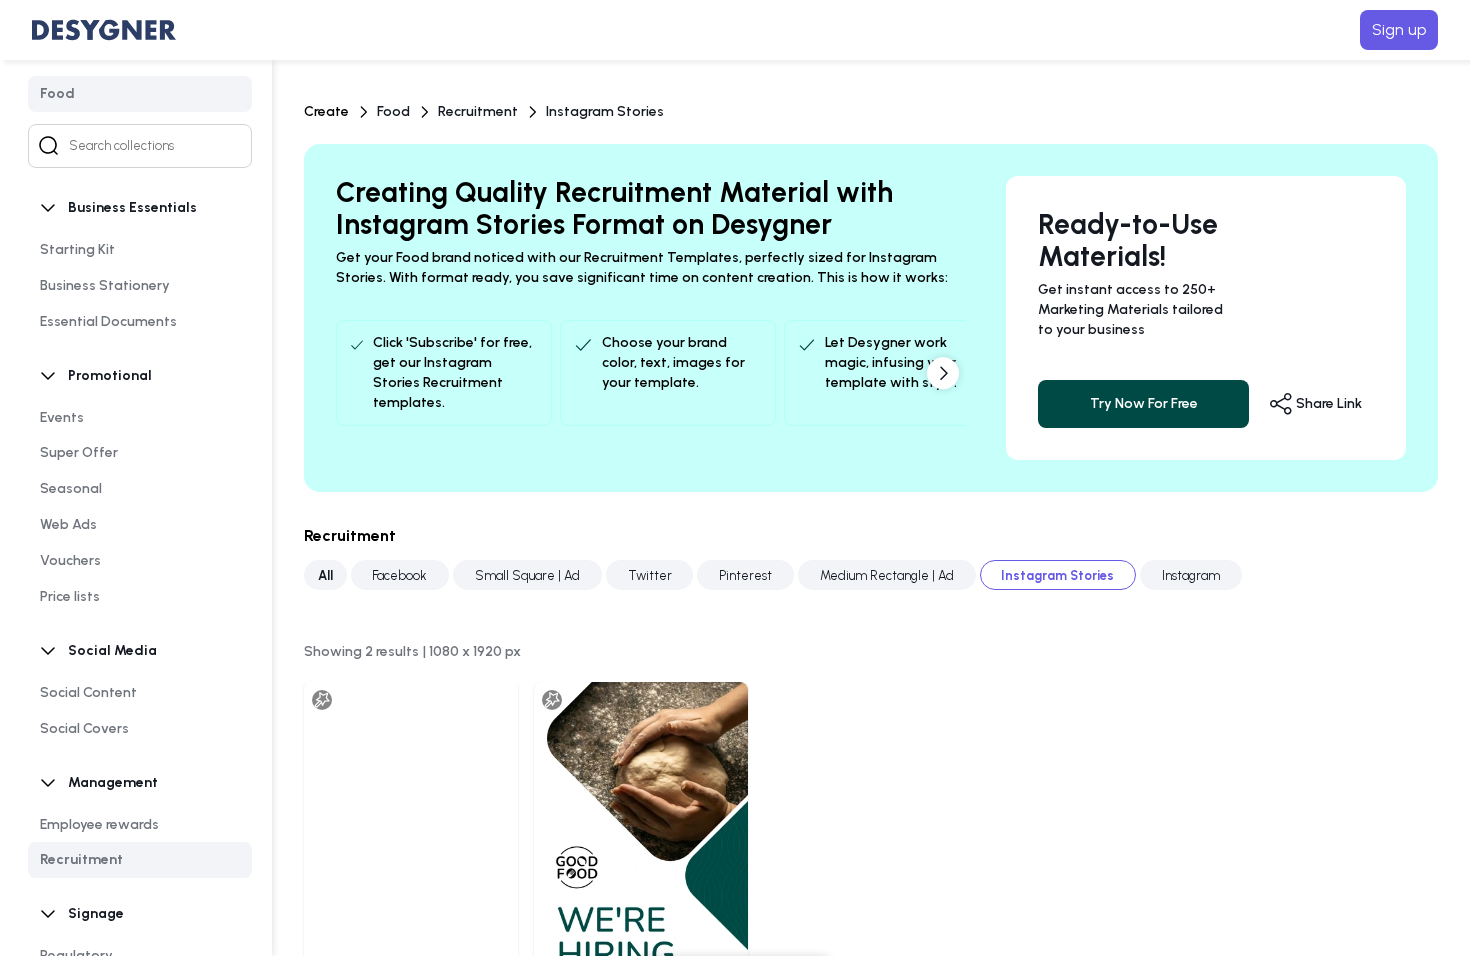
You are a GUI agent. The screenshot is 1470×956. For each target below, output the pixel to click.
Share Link (1327, 403)
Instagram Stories (605, 111)
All (325, 574)
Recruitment (478, 111)
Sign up (1399, 29)
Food (393, 111)
